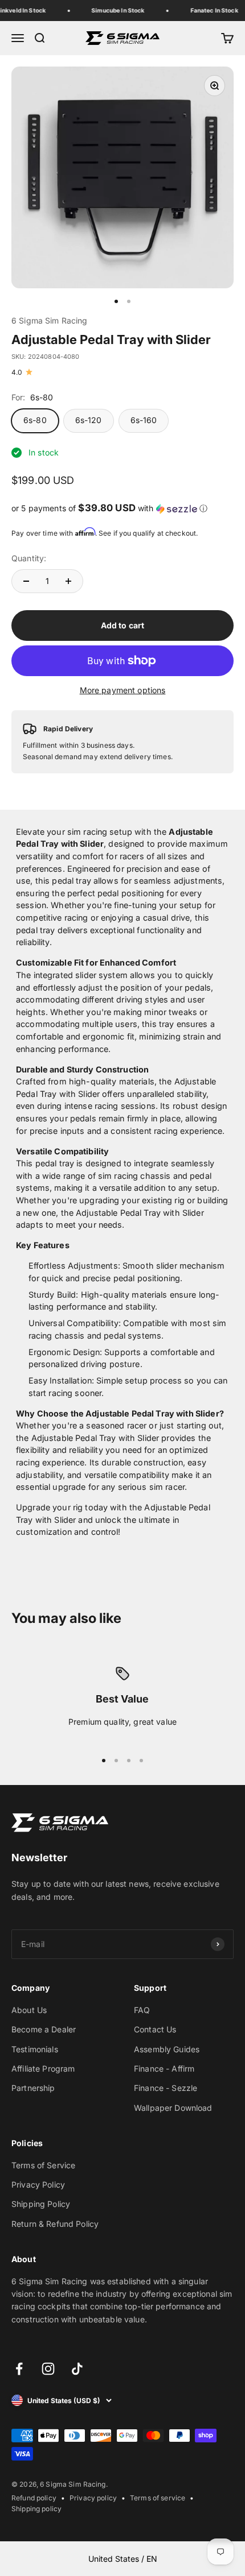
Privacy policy (93, 2498)
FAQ (142, 2010)
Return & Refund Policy (55, 2224)
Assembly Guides (167, 2049)
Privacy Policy (38, 2184)
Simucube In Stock (115, 10)
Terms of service (158, 2498)
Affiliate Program (43, 2068)
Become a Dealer (44, 2029)
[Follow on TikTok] (77, 2369)
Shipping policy (36, 2509)
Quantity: (29, 558)
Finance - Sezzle (166, 2088)
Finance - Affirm (164, 2068)
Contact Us (155, 2029)
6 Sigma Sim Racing (50, 320)
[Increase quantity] (68, 581)
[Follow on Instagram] (48, 2369)
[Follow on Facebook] (19, 2369)
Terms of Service (43, 2165)
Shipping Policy (41, 2204)
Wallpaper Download (173, 2108)
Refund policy (34, 2498)
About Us (29, 2010)
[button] (122, 508)
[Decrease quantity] (26, 581)
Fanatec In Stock (211, 10)
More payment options (123, 690)
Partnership (33, 2088)
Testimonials (35, 2049)
